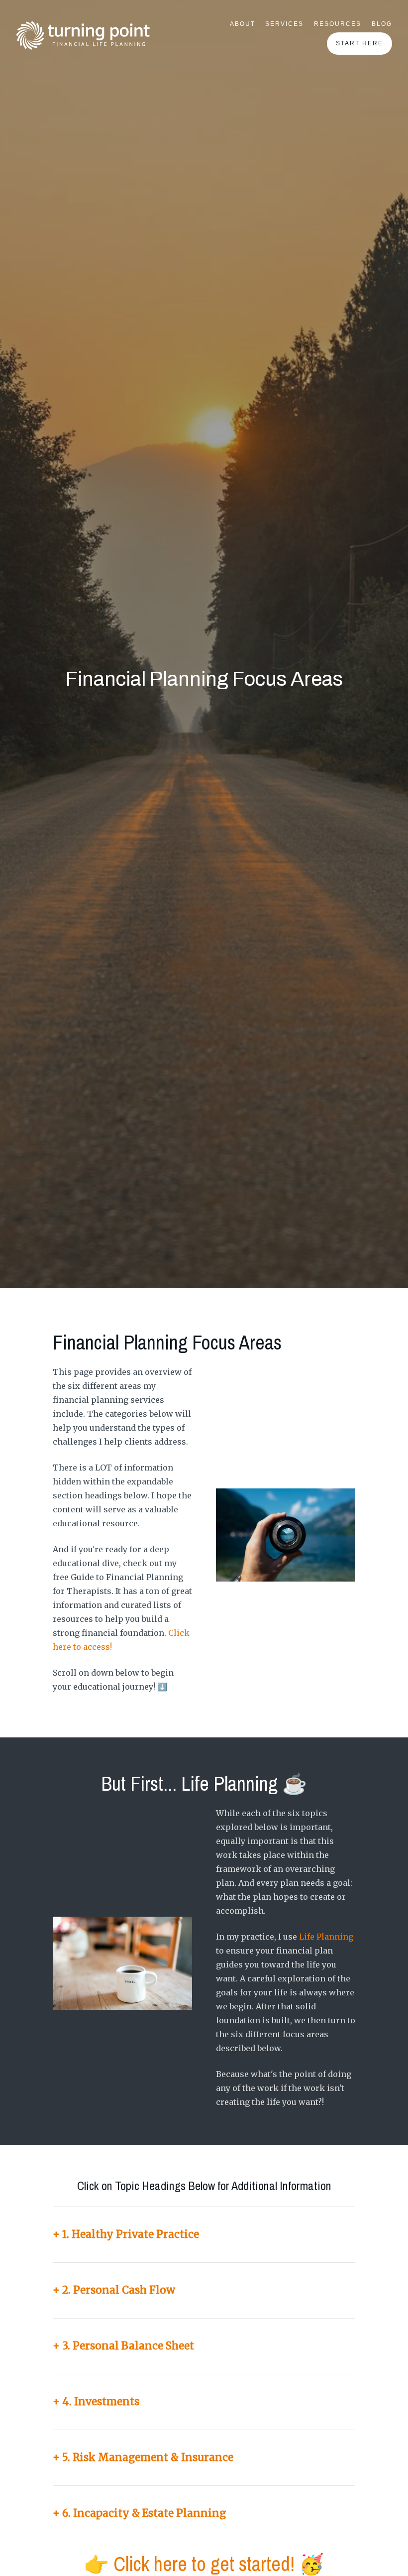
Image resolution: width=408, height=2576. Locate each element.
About (243, 24)
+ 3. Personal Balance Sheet (123, 2346)
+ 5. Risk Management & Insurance (143, 2457)
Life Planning (326, 1937)
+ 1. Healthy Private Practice (126, 2234)
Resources (338, 24)
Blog (382, 24)
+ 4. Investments (96, 2402)
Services (284, 24)
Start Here (359, 43)
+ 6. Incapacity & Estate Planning (139, 2513)
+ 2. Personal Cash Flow (114, 2290)
